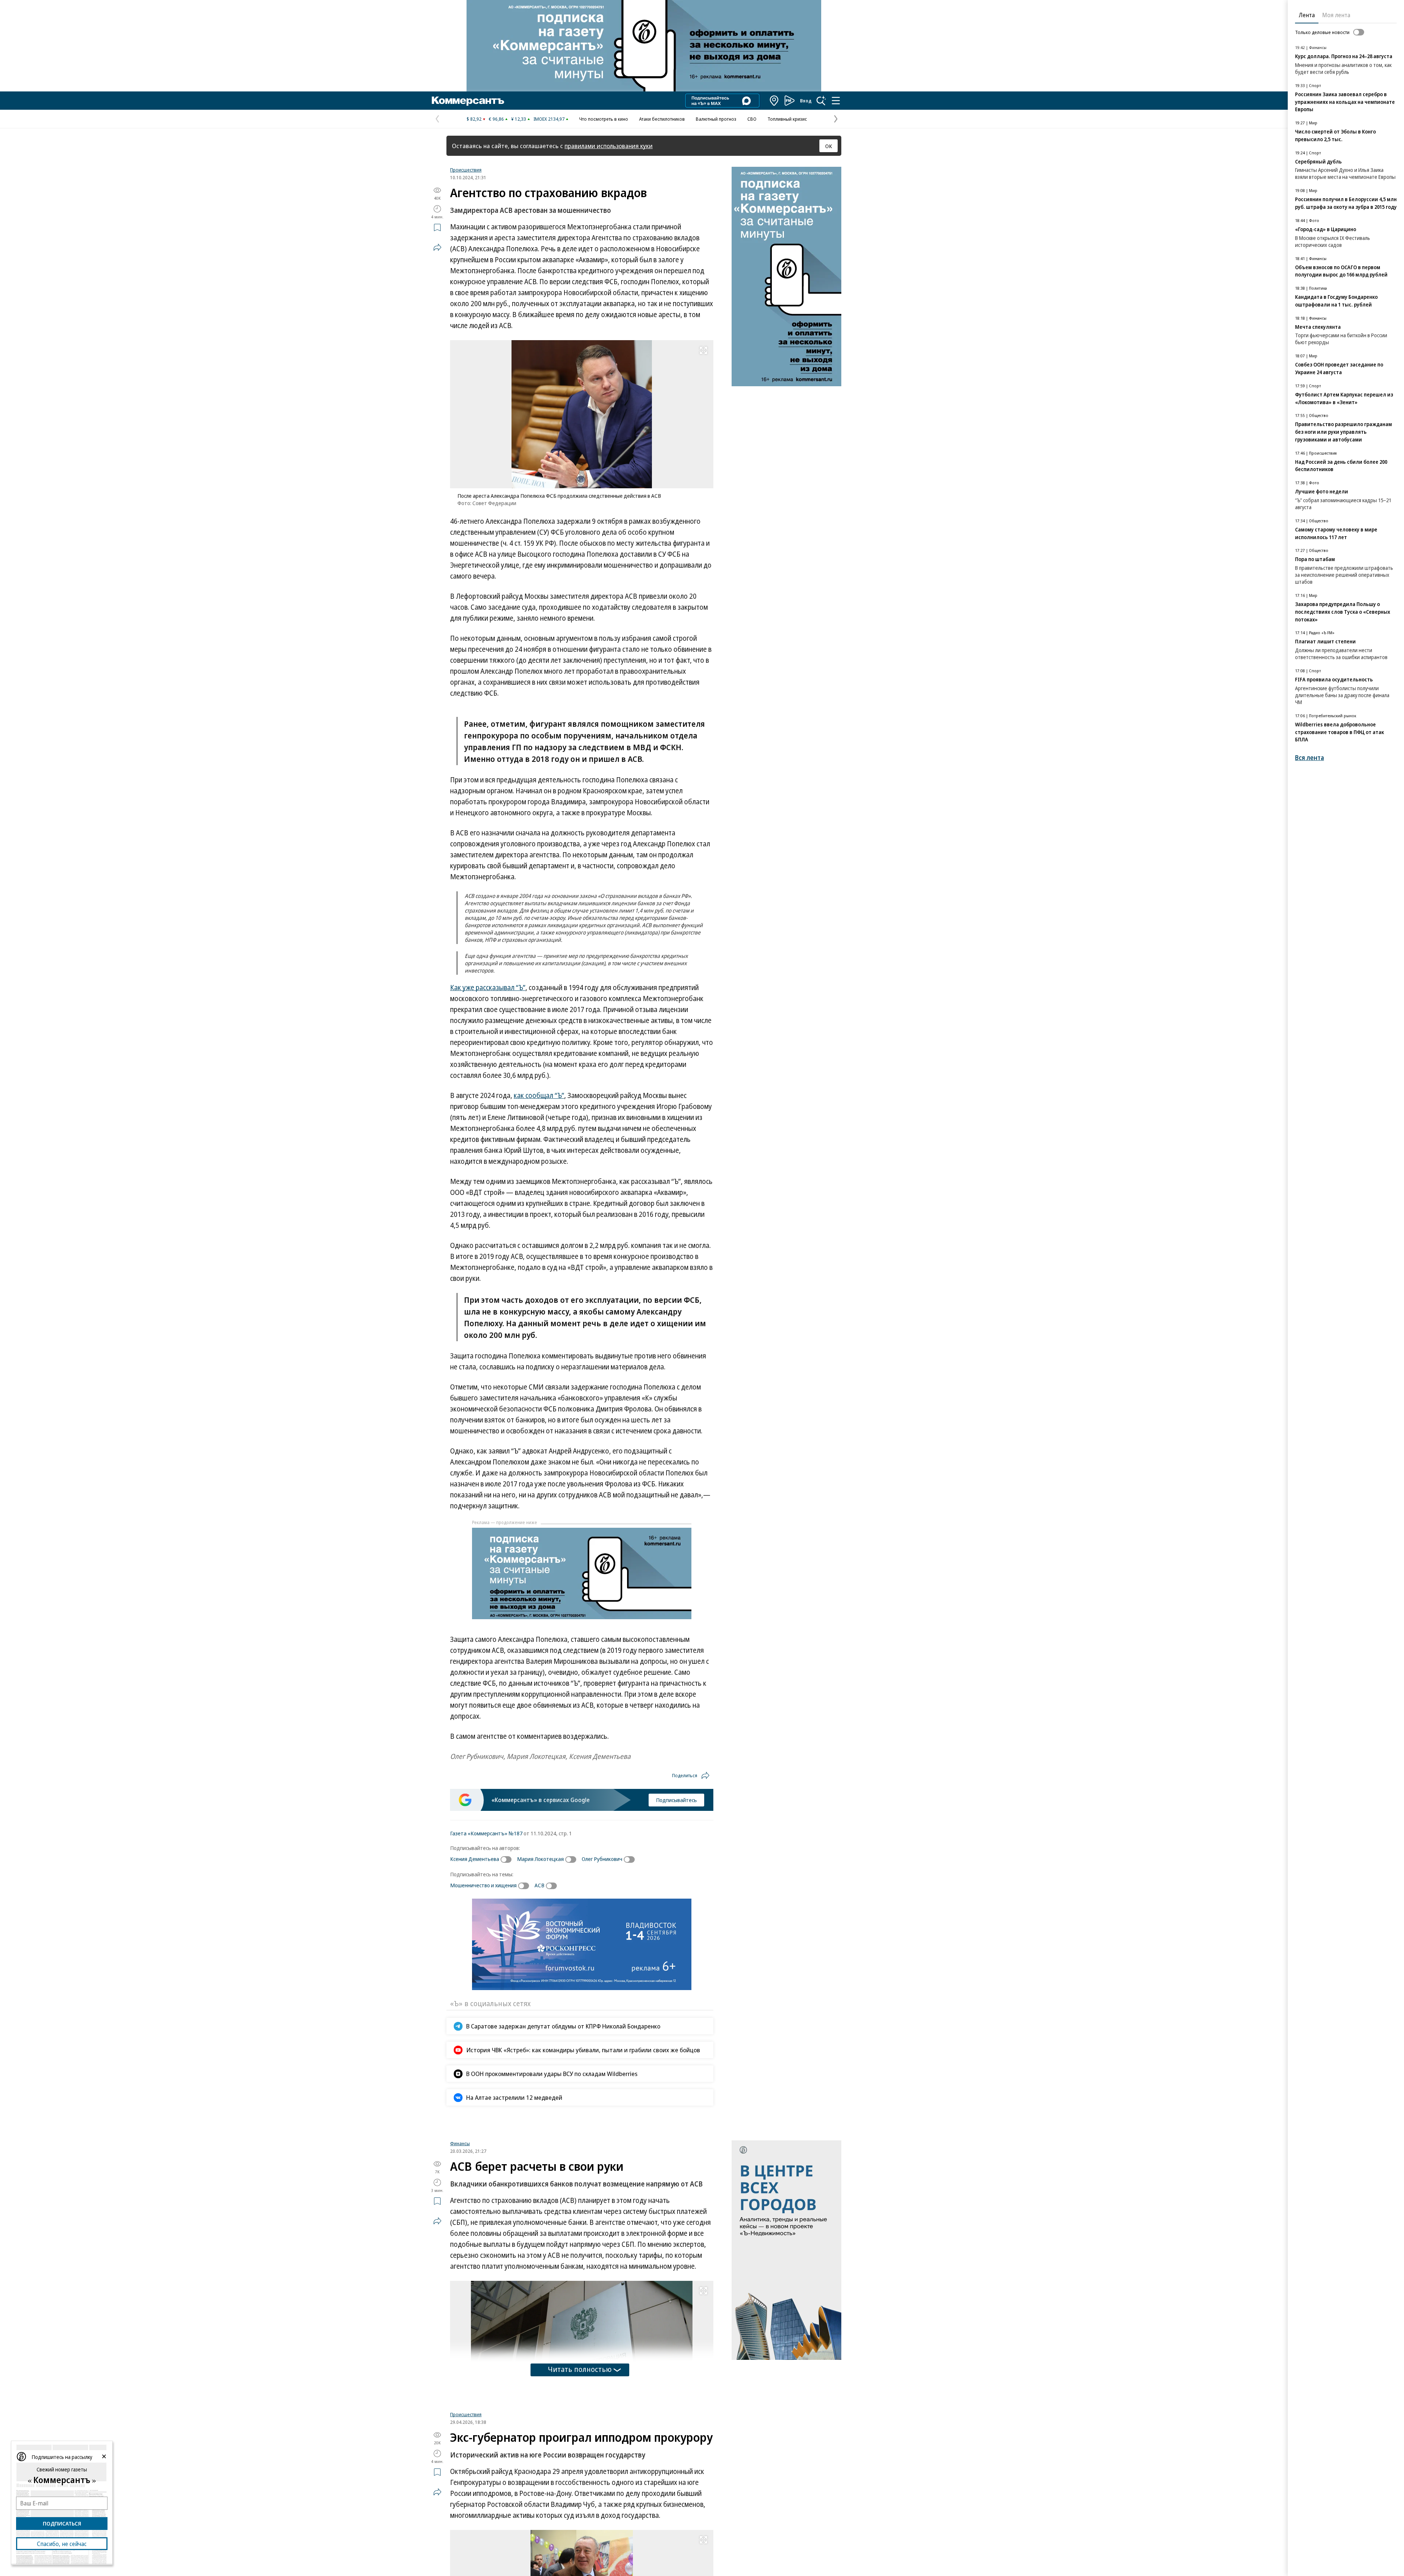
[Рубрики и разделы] (836, 101)
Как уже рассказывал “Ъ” (488, 988)
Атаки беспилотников (662, 119)
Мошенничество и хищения (483, 1885)
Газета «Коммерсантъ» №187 (486, 1833)
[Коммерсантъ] (468, 101)
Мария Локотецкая (540, 1859)
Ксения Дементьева (475, 1859)
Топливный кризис (787, 119)
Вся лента (1309, 758)
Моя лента (1336, 15)
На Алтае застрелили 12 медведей (514, 2097)
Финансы (460, 2229)
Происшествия (466, 170)
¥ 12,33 (519, 119)
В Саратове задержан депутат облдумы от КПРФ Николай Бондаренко (563, 2026)
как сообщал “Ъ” (539, 1095)
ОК (829, 146)
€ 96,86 (496, 119)
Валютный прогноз (716, 119)
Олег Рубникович (602, 1859)
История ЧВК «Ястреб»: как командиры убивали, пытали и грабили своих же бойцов (583, 2050)
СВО (752, 119)
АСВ (539, 1885)
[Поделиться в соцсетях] (437, 247)
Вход (806, 101)
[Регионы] (774, 101)
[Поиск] (821, 101)
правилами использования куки (609, 146)
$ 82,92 (474, 119)
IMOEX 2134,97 (549, 119)
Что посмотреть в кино (604, 119)
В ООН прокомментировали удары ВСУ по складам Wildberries (552, 2074)
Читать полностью (580, 2455)
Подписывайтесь (676, 1800)
